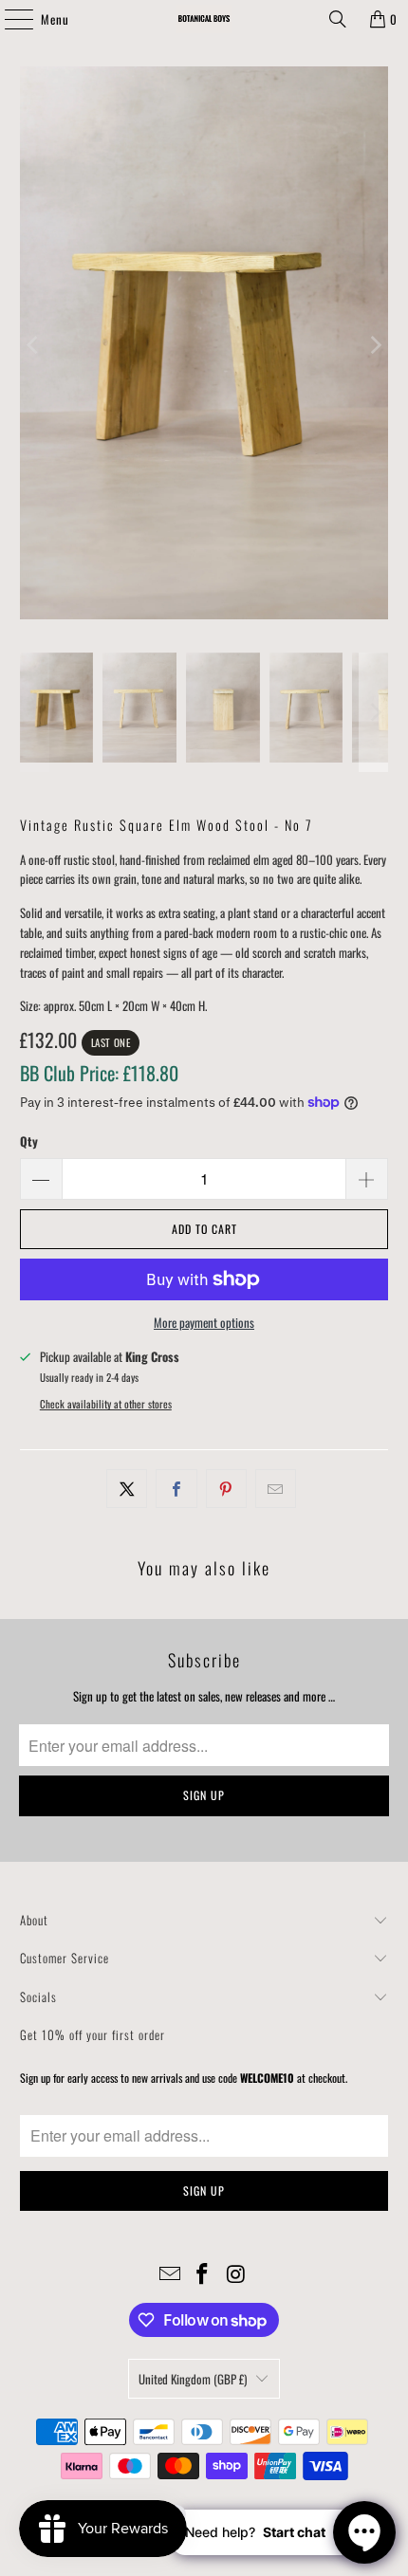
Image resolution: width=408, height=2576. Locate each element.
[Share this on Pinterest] (226, 1489)
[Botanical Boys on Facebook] (203, 2274)
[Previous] (34, 345)
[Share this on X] (127, 1489)
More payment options (204, 1322)
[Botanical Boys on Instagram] (236, 2274)
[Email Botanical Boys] (170, 2274)
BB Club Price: (99, 1073)
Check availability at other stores (106, 1404)
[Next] (374, 345)
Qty (29, 1141)
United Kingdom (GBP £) (193, 2379)
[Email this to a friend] (276, 1489)
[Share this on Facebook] (176, 1489)
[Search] (338, 19)
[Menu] (9, 19)
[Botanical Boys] (204, 19)
